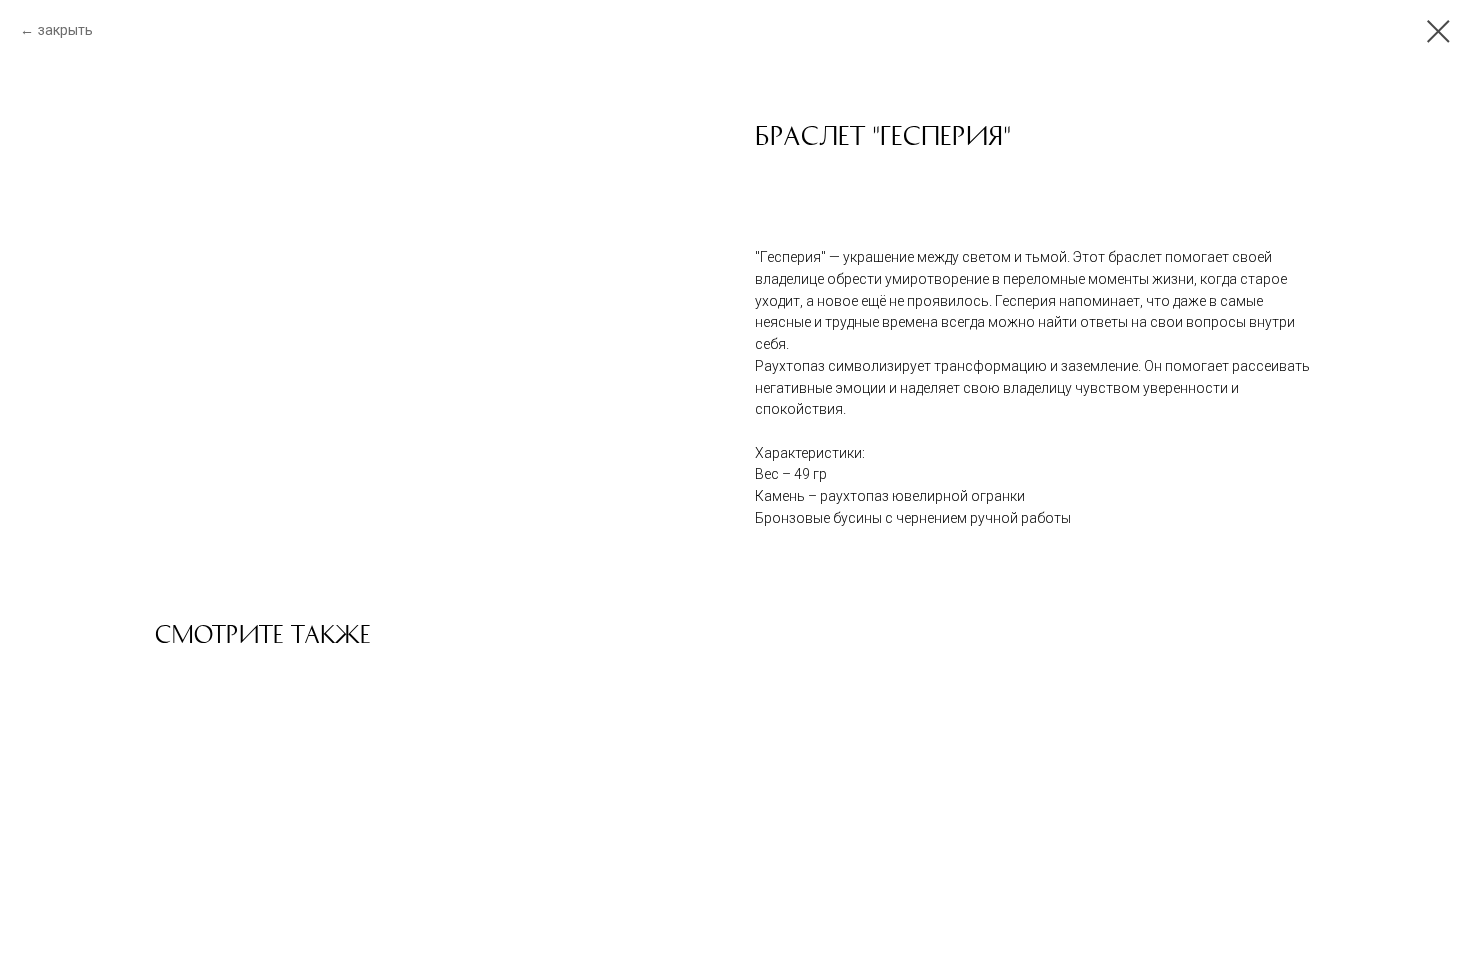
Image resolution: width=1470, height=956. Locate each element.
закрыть (65, 30)
